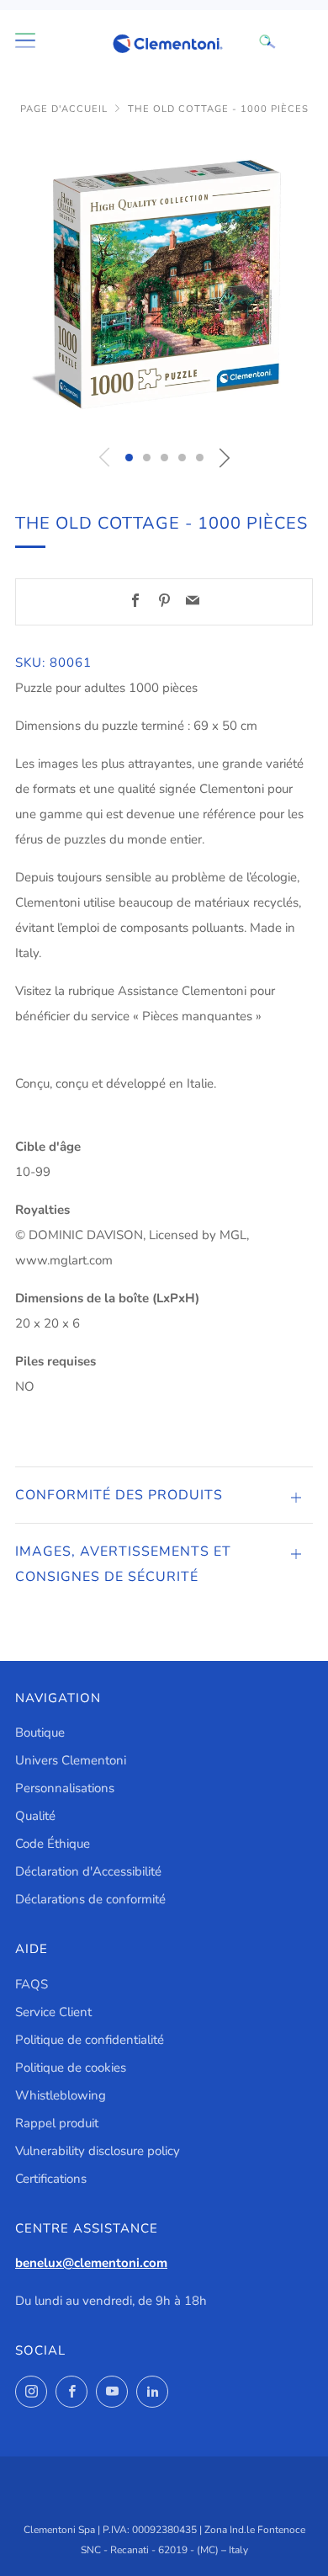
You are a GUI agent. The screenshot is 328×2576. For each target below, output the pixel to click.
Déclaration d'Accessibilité (88, 1871)
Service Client (53, 2012)
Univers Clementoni (71, 1760)
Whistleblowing (61, 2095)
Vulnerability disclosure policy (98, 2151)
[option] (164, 285)
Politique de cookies (71, 2068)
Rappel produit (57, 2123)
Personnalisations (65, 1788)
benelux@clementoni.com (91, 2263)
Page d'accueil (64, 109)
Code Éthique (53, 1844)
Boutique (40, 1732)
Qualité (35, 1816)
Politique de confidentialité (90, 2040)
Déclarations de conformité (90, 1899)
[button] (129, 458)
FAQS (32, 1984)
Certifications (51, 2179)
